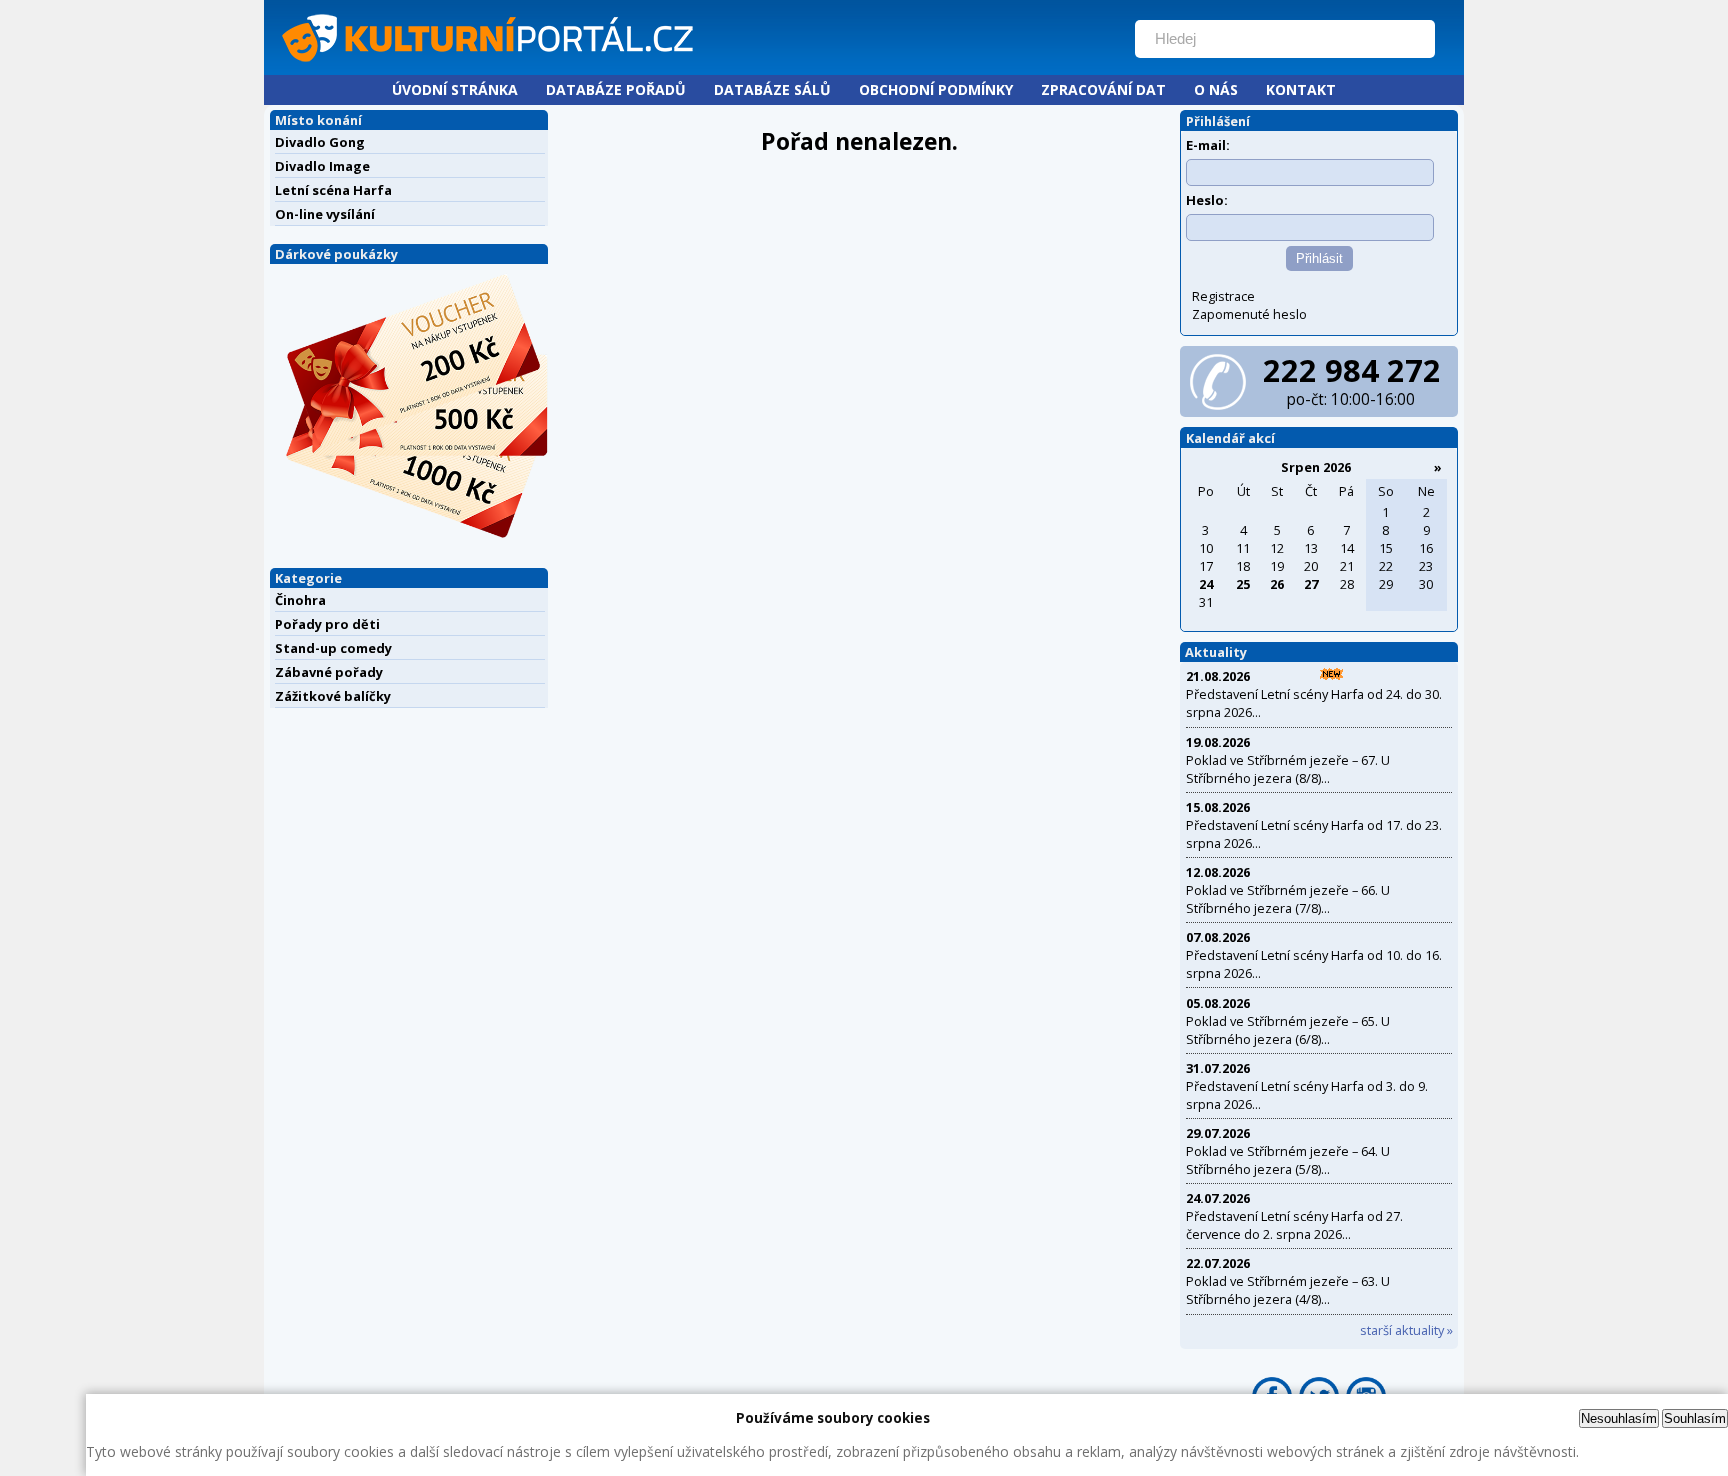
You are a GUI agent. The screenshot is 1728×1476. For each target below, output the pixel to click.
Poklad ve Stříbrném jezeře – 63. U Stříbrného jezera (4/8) (1288, 1290)
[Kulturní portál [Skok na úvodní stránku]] (693, 66)
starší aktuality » (1406, 1330)
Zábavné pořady (329, 672)
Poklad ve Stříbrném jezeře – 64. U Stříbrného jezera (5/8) (1288, 1160)
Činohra (300, 600)
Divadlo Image (322, 166)
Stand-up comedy (333, 648)
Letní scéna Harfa (333, 190)
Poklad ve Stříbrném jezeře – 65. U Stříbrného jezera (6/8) (1288, 1030)
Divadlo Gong (320, 142)
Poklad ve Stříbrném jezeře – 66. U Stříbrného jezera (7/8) (1288, 899)
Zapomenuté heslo (1249, 314)
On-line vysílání (325, 214)
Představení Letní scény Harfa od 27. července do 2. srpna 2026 (1294, 1225)
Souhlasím (1695, 1418)
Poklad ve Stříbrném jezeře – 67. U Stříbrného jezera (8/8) (1288, 769)
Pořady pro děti (327, 624)
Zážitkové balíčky (333, 696)
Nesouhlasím (1619, 1418)
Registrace (1223, 296)
